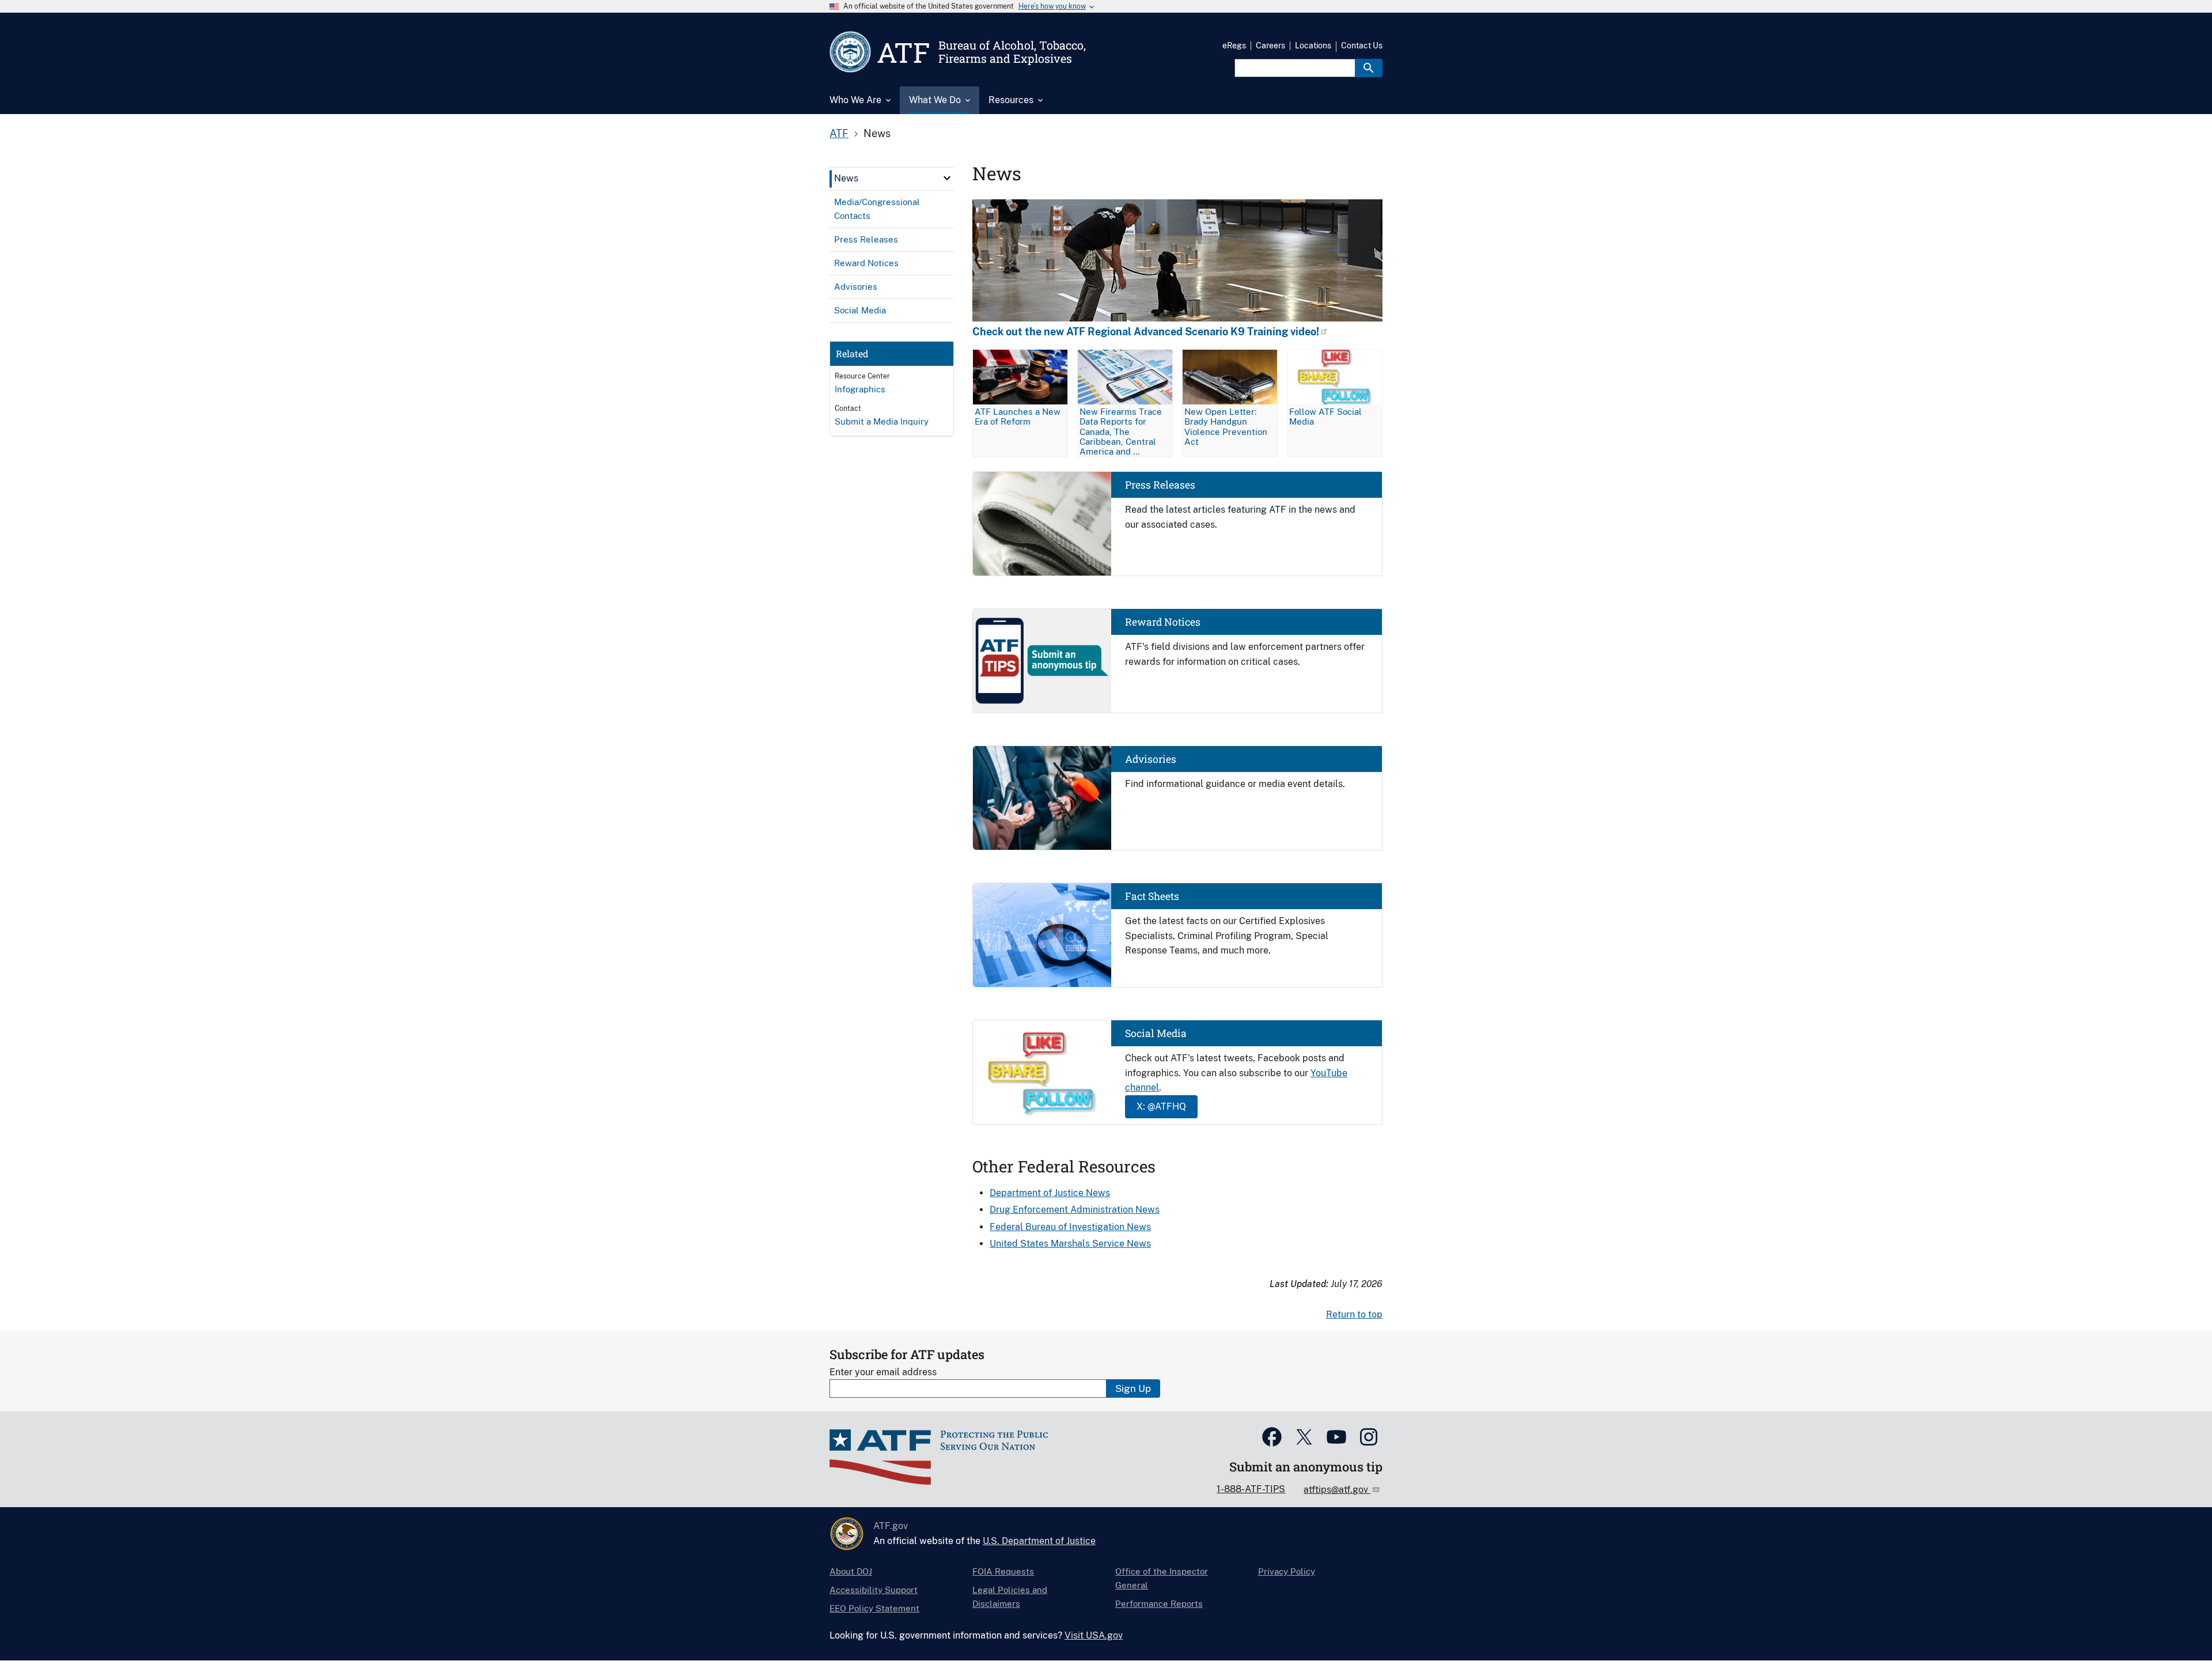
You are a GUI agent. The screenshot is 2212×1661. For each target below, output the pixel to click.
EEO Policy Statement (874, 1608)
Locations (1313, 46)
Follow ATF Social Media (1325, 417)
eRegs (1234, 46)
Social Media (1156, 1033)
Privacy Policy (1287, 1571)
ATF (839, 133)
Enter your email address (883, 1372)
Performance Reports (1159, 1604)
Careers (1270, 46)
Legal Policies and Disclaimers (1010, 1597)
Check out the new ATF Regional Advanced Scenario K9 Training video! (1146, 332)
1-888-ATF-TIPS (1251, 1489)
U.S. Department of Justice (1039, 1541)
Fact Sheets (1152, 896)
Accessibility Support (874, 1590)
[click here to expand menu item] (947, 178)
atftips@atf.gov (1337, 1490)
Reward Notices (1163, 622)
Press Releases (1160, 485)
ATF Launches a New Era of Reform (1018, 417)
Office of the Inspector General (1162, 1578)
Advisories (1151, 759)
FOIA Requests (1003, 1571)
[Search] (1369, 68)
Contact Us (1362, 46)
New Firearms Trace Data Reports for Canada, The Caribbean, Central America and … (1121, 431)
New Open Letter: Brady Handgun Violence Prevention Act (1226, 426)
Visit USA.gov (1094, 1635)
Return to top (1354, 1314)
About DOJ (851, 1571)
